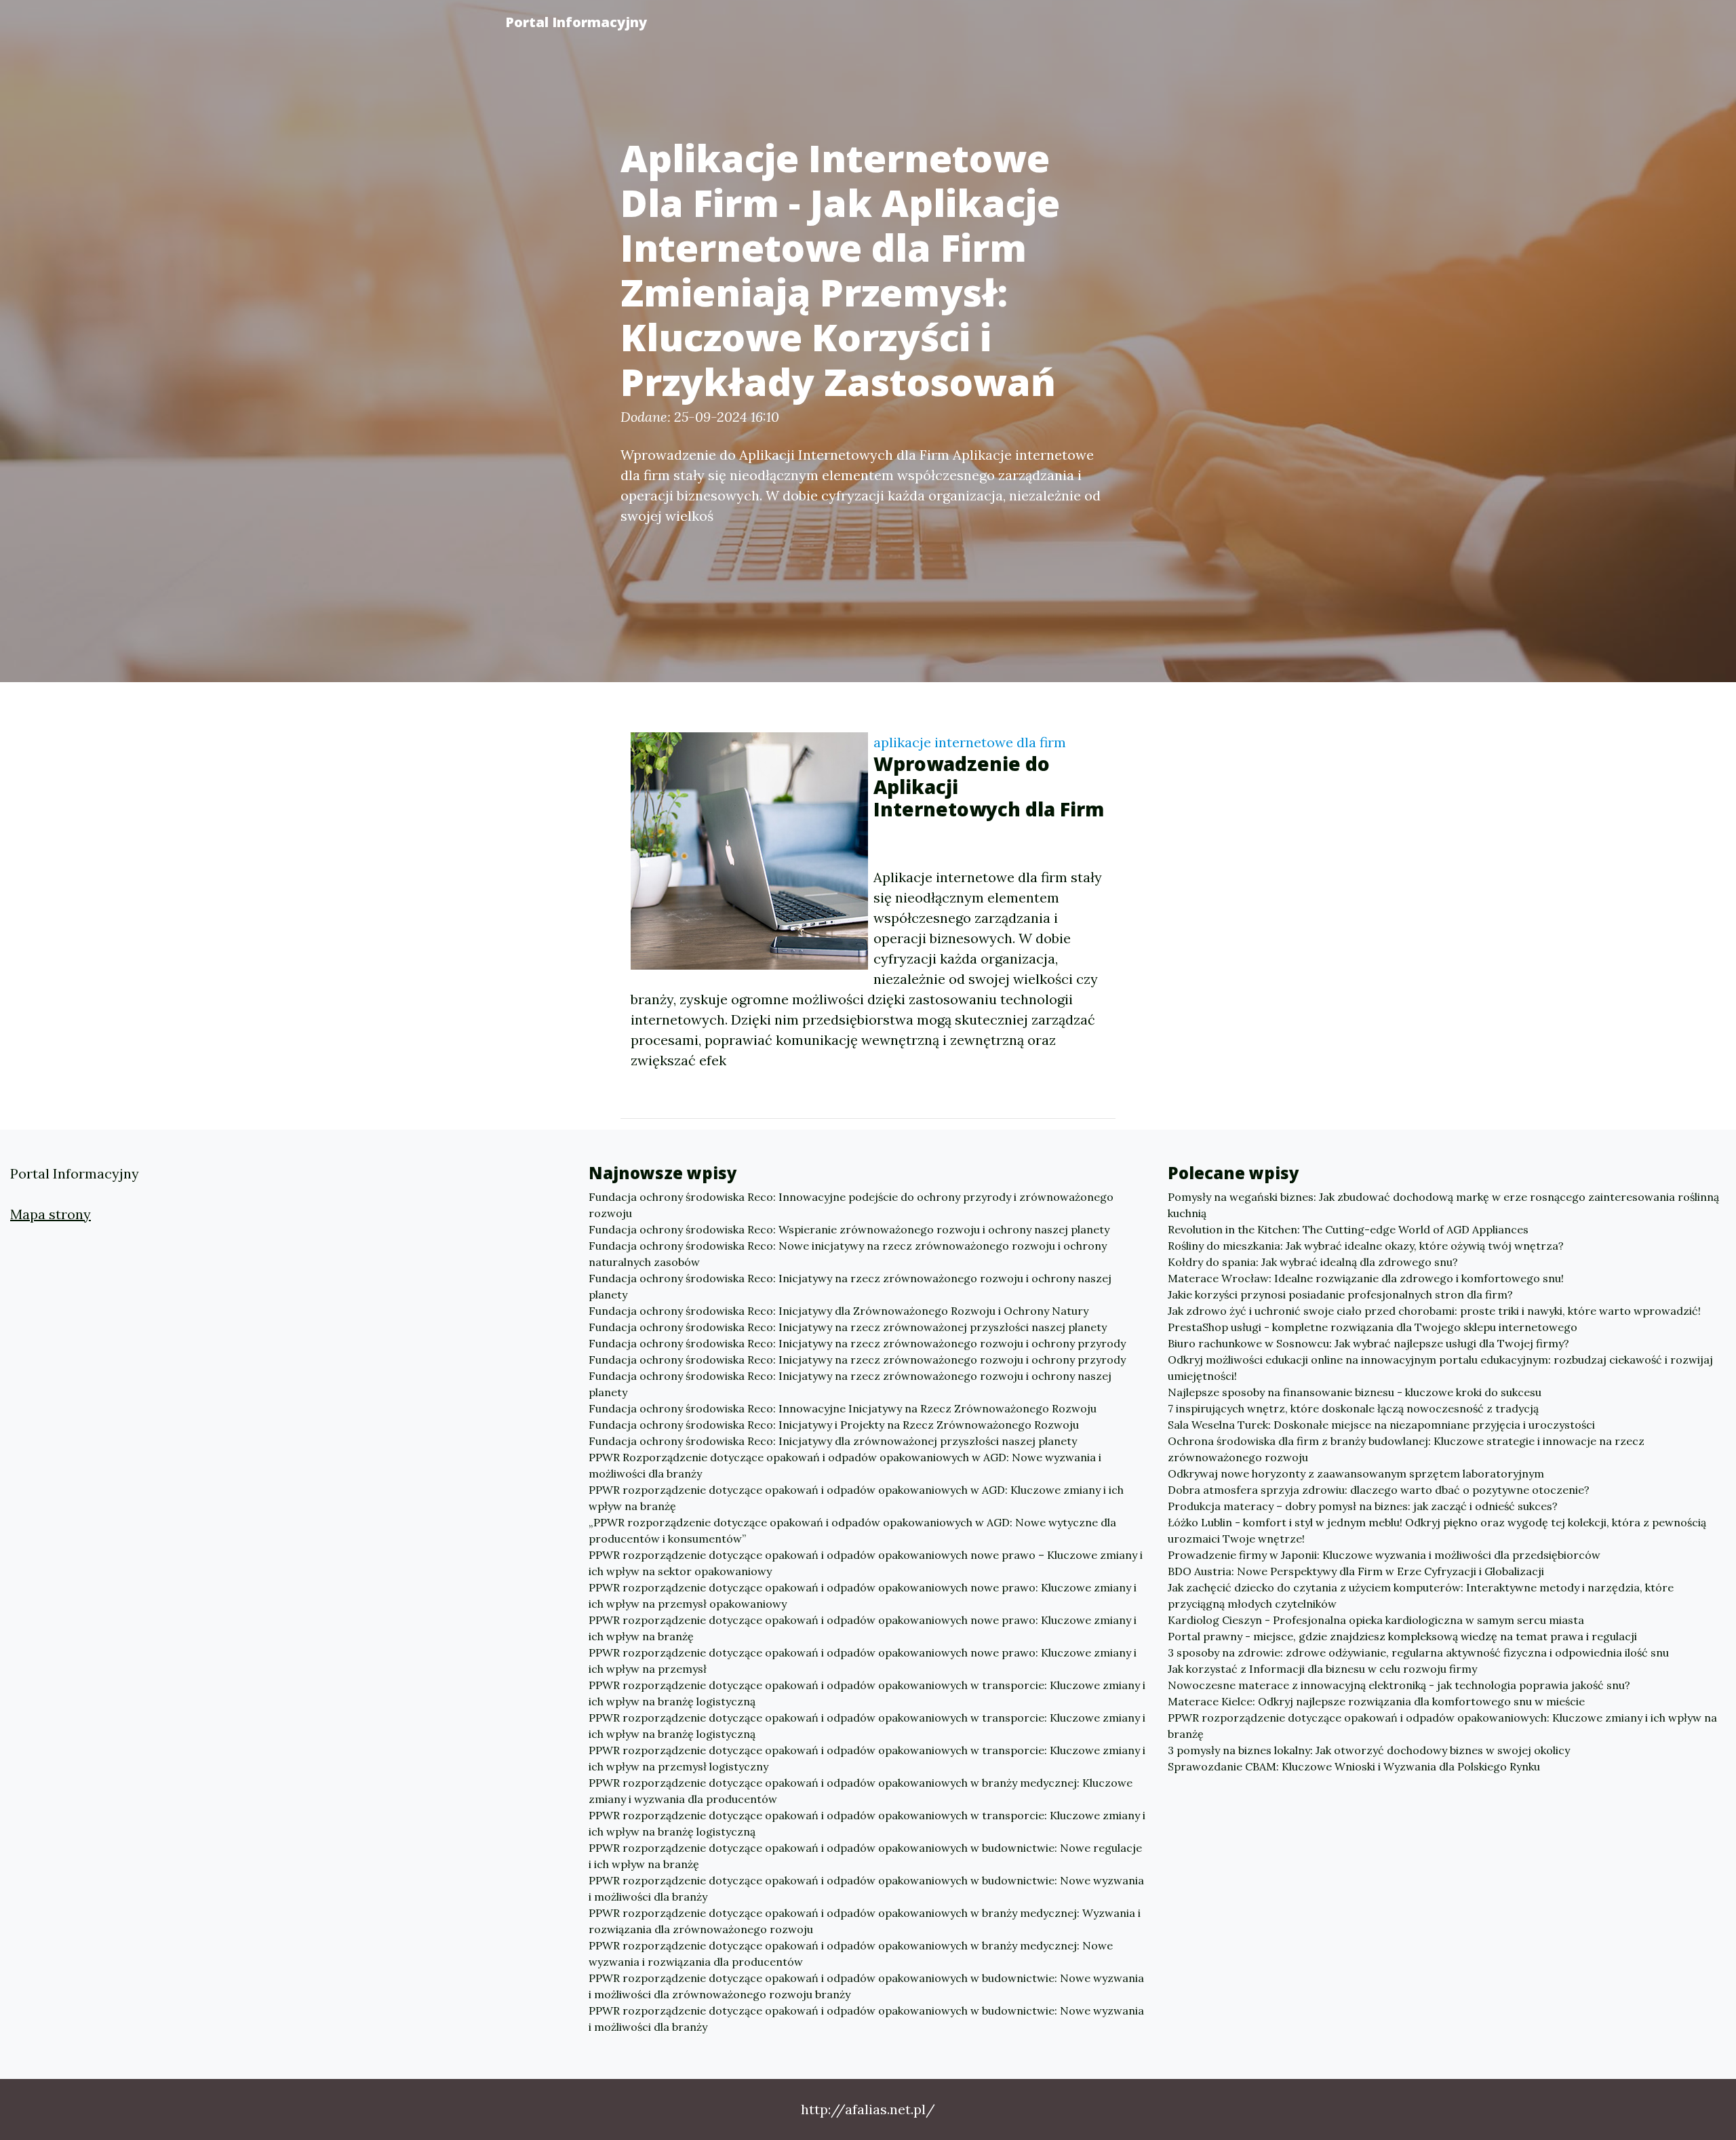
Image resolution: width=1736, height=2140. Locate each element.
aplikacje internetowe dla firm (970, 742)
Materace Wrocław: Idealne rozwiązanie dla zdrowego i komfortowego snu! (1366, 1278)
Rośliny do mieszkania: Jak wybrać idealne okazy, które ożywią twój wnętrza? (1366, 1246)
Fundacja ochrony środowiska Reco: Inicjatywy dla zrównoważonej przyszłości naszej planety (833, 1441)
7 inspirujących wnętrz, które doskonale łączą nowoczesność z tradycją (1353, 1408)
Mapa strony (51, 1214)
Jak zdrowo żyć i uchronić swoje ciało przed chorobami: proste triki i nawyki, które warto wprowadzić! (1434, 1311)
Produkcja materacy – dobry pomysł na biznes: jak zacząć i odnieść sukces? (1363, 1506)
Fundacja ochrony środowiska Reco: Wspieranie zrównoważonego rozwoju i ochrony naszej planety (849, 1229)
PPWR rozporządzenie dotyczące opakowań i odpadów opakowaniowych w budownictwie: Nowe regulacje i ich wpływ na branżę (865, 1856)
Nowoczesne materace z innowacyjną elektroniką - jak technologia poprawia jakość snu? (1399, 1685)
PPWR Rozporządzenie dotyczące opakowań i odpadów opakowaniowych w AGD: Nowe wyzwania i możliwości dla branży (845, 1465)
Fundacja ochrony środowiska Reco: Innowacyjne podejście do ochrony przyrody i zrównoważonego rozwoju (851, 1205)
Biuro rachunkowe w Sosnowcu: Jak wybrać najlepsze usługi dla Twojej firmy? (1368, 1343)
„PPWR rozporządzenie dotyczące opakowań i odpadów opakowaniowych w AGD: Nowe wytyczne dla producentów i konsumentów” (852, 1530)
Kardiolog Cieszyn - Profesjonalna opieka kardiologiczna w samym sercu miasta (1376, 1620)
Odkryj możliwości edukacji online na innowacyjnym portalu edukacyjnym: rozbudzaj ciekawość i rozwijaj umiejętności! (1440, 1368)
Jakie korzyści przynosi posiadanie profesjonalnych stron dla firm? (1340, 1294)
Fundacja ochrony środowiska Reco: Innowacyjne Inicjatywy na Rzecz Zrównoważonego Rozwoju (843, 1408)
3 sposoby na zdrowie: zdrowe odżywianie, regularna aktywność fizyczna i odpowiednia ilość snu (1418, 1652)
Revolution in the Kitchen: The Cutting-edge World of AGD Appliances (1348, 1229)
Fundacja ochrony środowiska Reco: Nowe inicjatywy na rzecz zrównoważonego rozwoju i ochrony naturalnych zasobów (848, 1254)
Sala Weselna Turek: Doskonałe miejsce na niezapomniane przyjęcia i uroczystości (1381, 1425)
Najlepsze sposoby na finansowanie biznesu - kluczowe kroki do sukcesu (1355, 1392)
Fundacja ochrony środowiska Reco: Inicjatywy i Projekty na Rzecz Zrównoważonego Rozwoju (834, 1425)
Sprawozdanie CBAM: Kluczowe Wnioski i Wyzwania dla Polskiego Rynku (1354, 1766)
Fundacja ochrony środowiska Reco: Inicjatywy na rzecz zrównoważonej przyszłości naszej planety (848, 1327)
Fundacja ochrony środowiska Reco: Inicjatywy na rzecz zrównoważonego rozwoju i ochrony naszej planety (850, 1286)
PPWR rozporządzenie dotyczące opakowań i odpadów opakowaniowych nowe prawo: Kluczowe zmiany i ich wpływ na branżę (863, 1628)
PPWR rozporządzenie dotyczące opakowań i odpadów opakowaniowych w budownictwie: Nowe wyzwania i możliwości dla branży (866, 1888)
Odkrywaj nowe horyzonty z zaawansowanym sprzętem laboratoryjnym (1356, 1473)
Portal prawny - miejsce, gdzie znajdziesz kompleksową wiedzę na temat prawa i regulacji (1402, 1636)
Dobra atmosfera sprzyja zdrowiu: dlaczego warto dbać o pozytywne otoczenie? (1379, 1490)
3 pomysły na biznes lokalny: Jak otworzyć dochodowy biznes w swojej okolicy (1369, 1750)
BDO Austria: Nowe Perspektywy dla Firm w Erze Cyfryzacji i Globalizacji (1356, 1571)
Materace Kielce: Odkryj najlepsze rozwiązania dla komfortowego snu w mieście (1376, 1701)
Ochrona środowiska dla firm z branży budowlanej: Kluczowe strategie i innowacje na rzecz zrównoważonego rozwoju (1406, 1449)
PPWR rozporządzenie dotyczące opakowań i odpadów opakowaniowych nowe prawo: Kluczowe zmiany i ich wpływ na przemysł (863, 1661)
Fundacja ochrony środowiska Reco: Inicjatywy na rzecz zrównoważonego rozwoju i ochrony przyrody (857, 1343)
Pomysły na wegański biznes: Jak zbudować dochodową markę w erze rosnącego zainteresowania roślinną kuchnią (1443, 1205)
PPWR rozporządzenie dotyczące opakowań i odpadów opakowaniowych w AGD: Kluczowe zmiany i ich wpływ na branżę (856, 1498)
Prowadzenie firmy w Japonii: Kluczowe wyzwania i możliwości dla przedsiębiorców (1384, 1555)
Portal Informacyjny (576, 22)
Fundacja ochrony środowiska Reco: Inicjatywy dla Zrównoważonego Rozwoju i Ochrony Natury (839, 1311)
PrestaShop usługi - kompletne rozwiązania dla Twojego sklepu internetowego (1373, 1327)
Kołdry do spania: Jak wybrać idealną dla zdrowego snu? (1313, 1262)
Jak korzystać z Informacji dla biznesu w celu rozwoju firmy (1322, 1669)
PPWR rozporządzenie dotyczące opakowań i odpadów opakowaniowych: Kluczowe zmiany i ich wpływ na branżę (1442, 1726)
